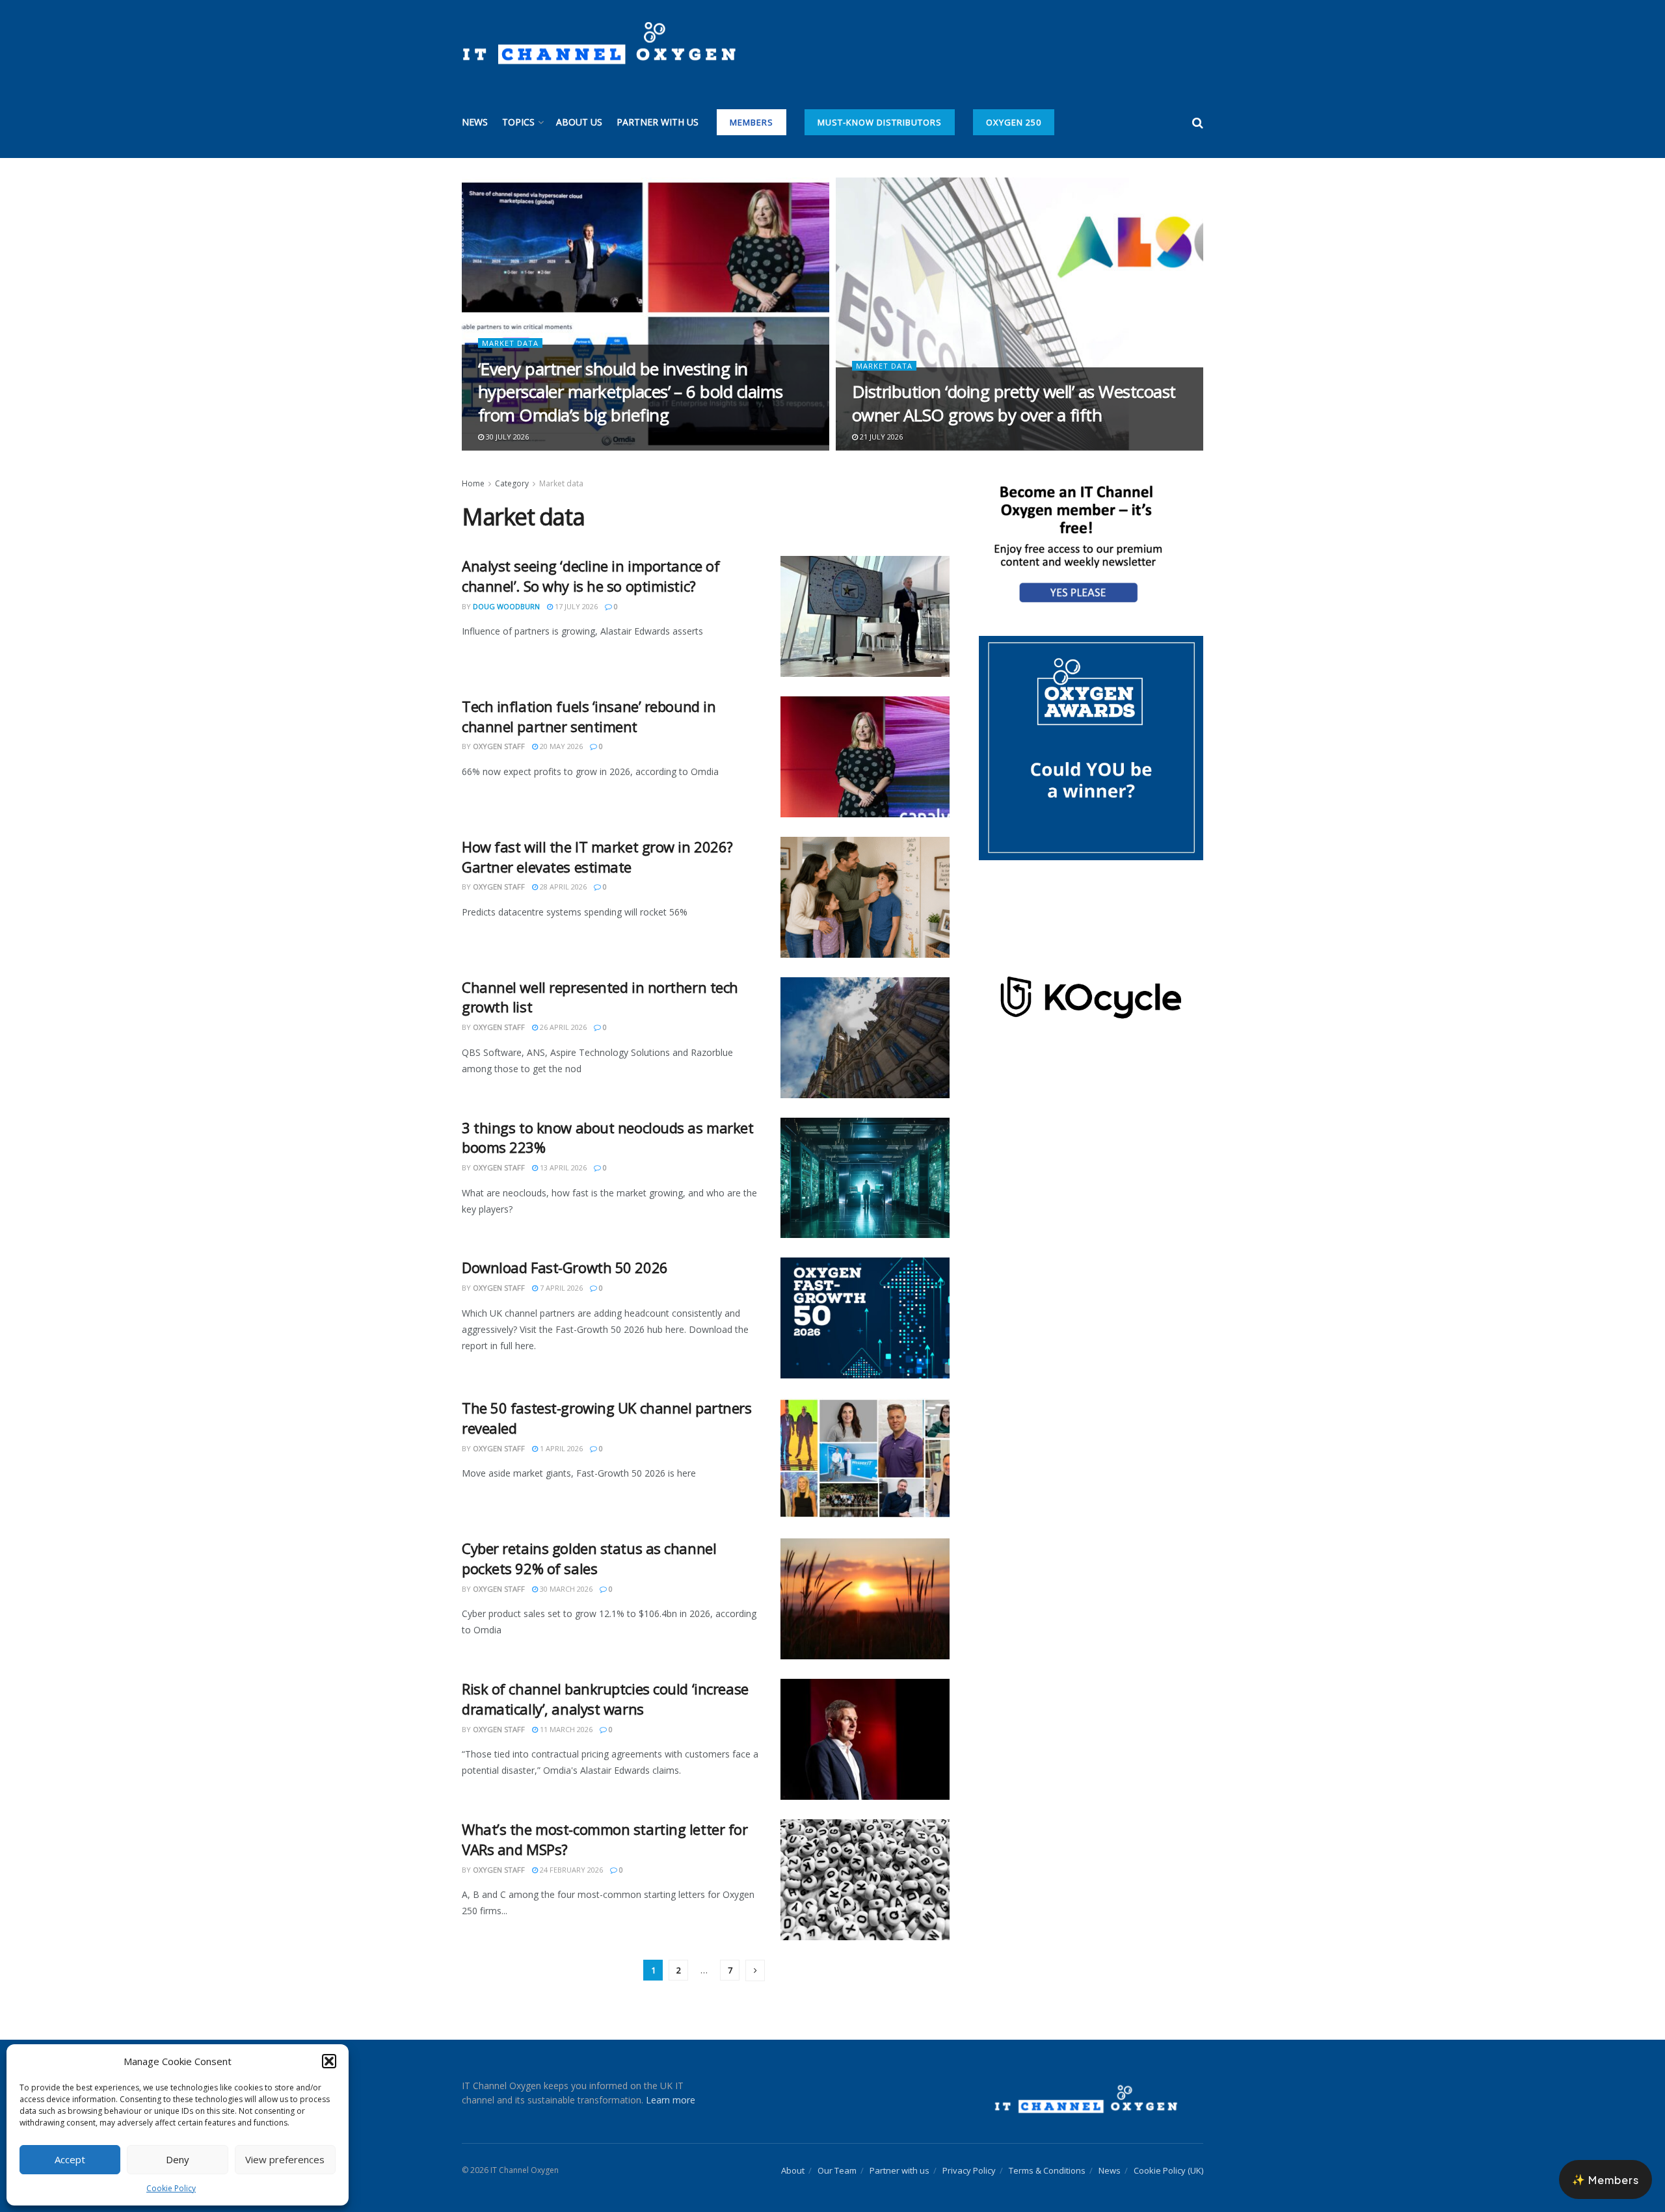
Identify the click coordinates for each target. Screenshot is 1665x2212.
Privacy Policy (969, 2170)
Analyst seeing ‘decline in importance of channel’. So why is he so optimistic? (591, 576)
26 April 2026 (562, 1027)
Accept (70, 2159)
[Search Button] (1198, 122)
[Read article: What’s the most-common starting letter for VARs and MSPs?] (865, 1880)
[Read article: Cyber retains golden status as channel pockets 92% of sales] (865, 1599)
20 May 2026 (560, 746)
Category (512, 483)
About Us (579, 122)
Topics (518, 122)
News (475, 122)
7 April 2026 (560, 1288)
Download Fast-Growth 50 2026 (565, 1267)
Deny (178, 2159)
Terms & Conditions (1047, 2170)
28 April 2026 (562, 887)
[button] (329, 2061)
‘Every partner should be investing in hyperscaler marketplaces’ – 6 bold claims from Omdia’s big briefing (631, 391)
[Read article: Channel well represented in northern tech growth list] (865, 1038)
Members (752, 122)
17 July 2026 (575, 606)
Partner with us (658, 122)
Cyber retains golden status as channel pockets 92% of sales (589, 1558)
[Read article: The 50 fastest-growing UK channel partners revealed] (865, 1458)
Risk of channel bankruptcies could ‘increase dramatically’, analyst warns (605, 1699)
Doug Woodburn (506, 606)
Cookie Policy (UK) (1168, 2170)
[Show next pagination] (755, 1970)
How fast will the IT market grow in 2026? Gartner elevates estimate (597, 857)
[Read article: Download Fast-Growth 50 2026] (865, 1318)
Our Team (837, 2170)
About (793, 2170)
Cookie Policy (171, 2188)
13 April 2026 (562, 1167)
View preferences (285, 2159)
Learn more (671, 2100)
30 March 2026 (565, 1589)
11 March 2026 (565, 1729)
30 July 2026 (506, 437)
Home (473, 483)
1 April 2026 (560, 1448)
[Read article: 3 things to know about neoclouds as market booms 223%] (865, 1178)
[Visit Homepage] (599, 44)
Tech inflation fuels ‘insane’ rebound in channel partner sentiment (589, 716)
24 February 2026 (570, 1870)
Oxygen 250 (1014, 122)
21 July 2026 (880, 437)
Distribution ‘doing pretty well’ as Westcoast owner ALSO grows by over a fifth (1014, 403)
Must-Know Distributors (880, 122)
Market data (510, 343)
